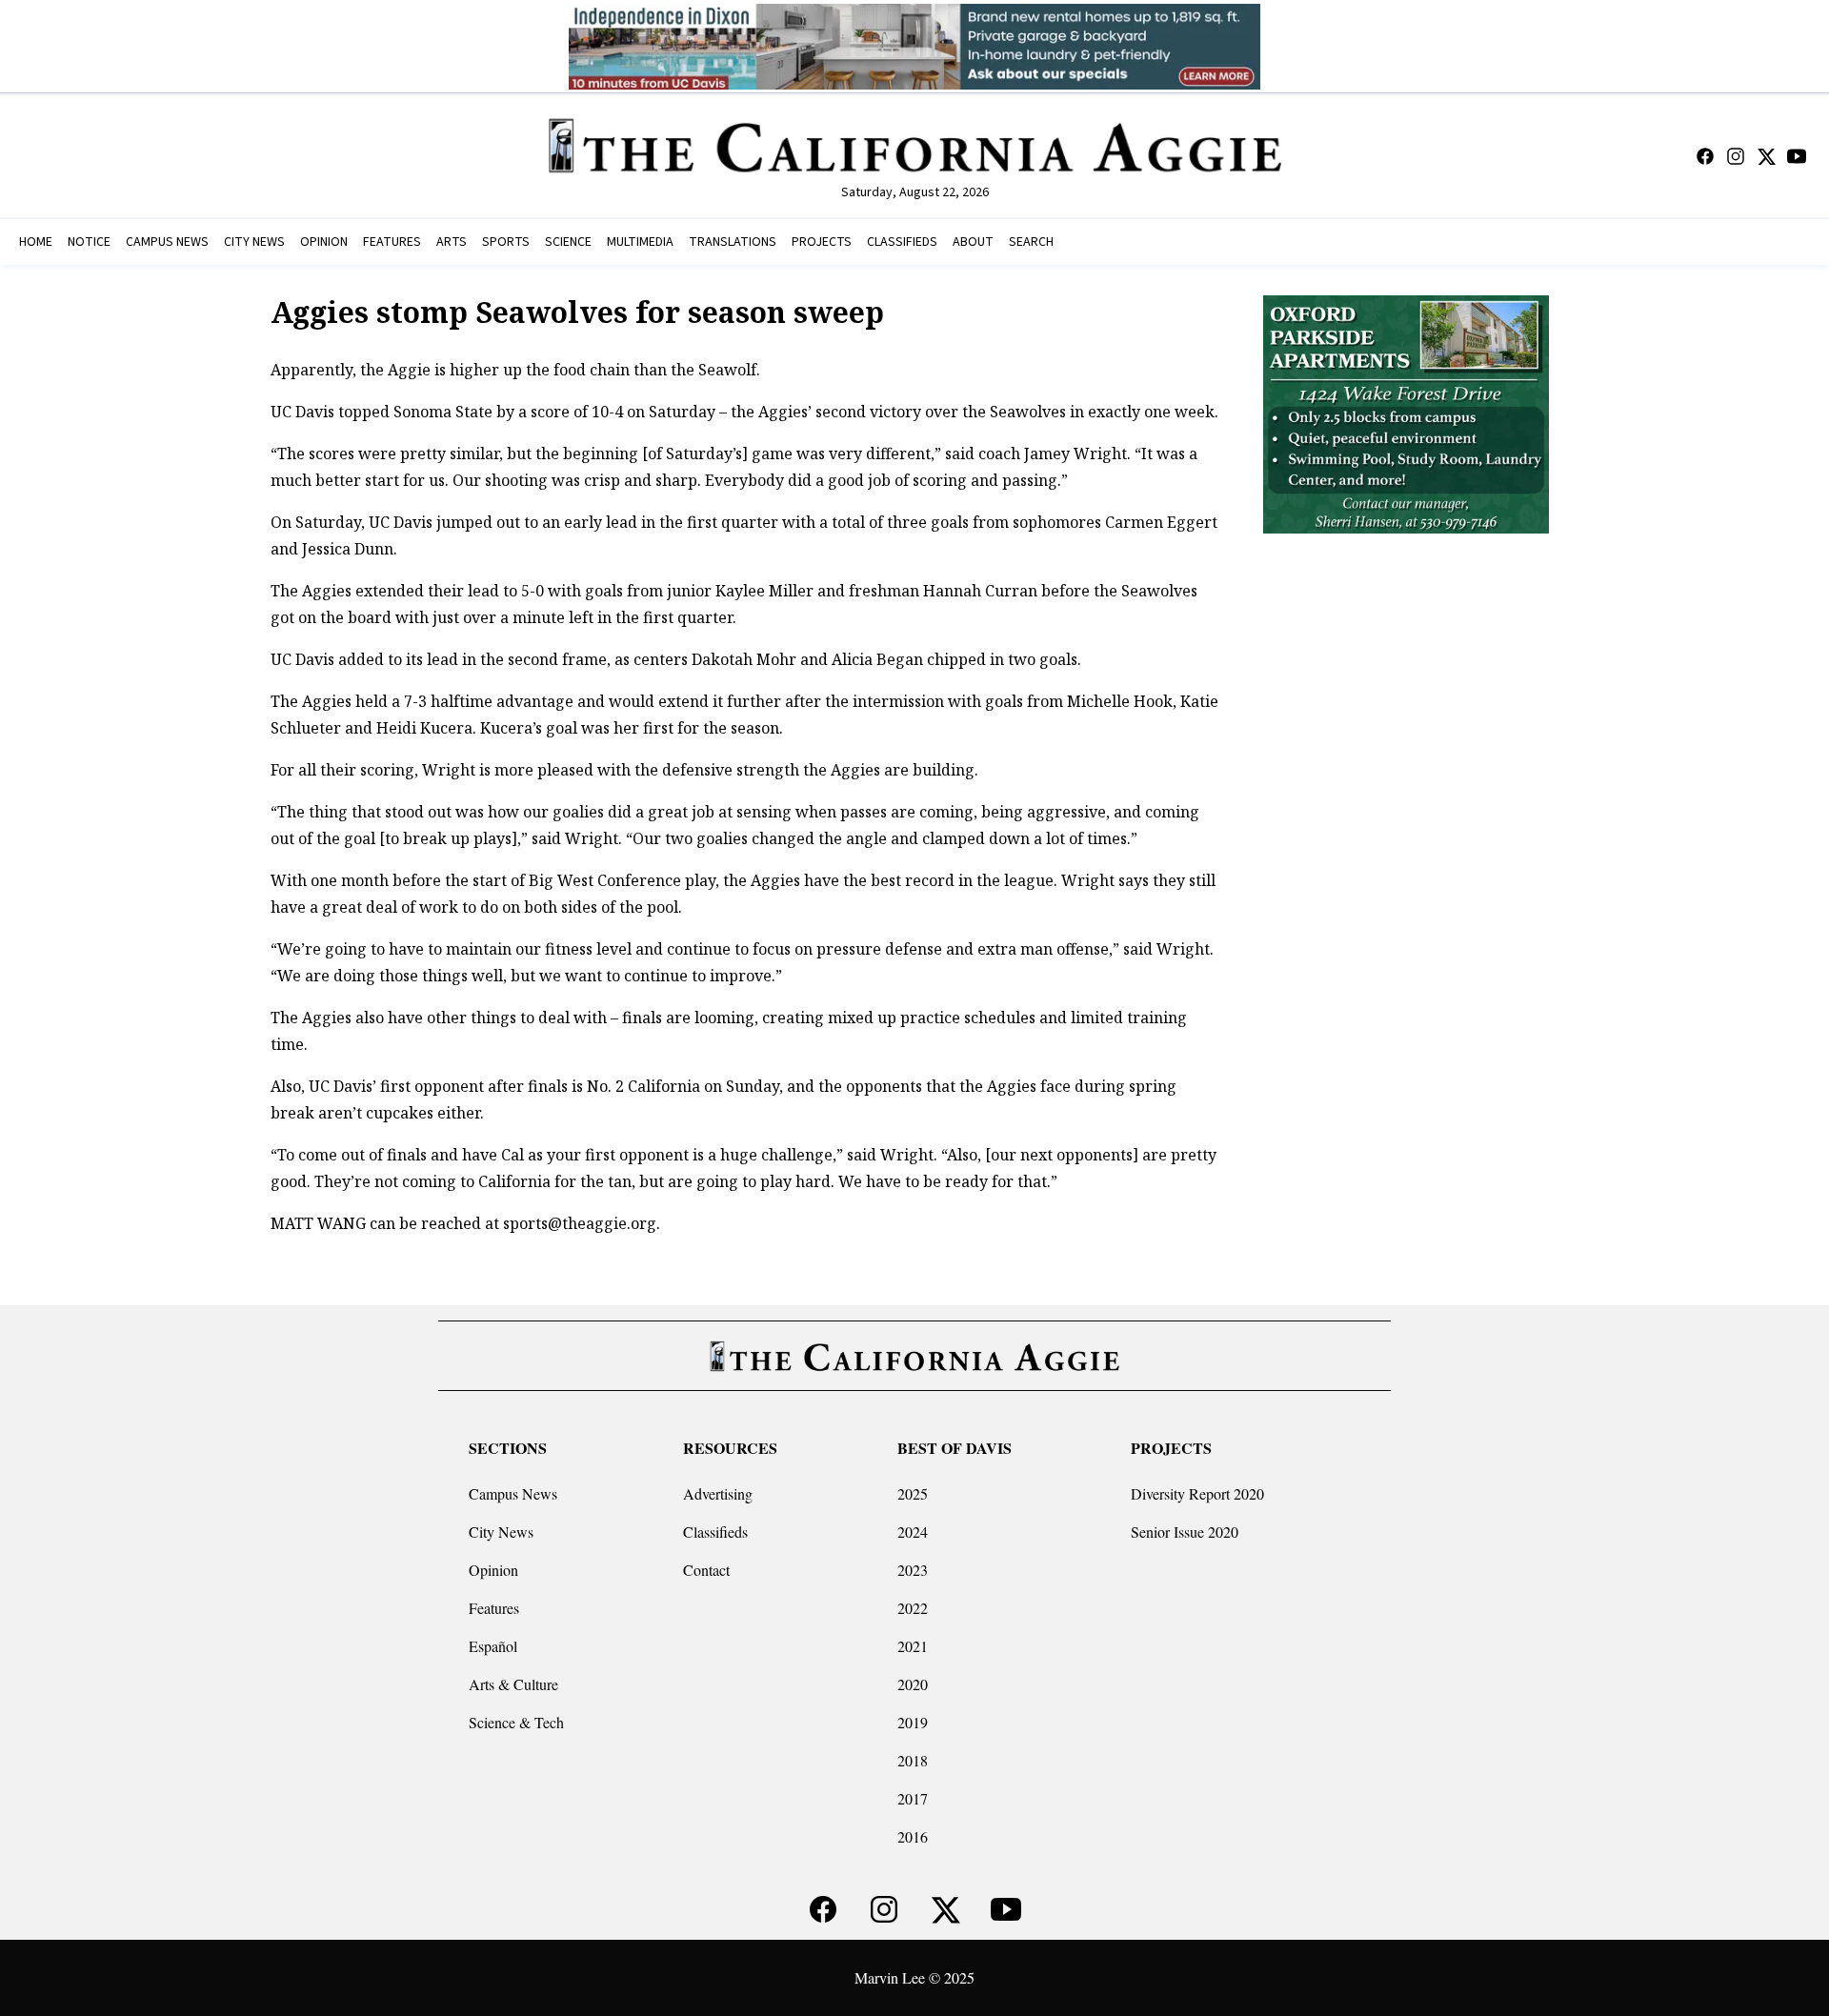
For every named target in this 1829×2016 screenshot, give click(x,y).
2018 (913, 1760)
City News (501, 1532)
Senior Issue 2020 (1185, 1532)
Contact (706, 1570)
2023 (913, 1570)
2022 (913, 1608)
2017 (913, 1798)
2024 (913, 1532)
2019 (913, 1722)
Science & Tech (516, 1722)
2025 (913, 1493)
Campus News (513, 1493)
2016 (913, 1836)
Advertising (718, 1493)
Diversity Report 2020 (1197, 1493)
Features (494, 1608)
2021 (913, 1646)
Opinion (493, 1570)
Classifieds (715, 1532)
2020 (913, 1684)
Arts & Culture (513, 1684)
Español (493, 1646)
